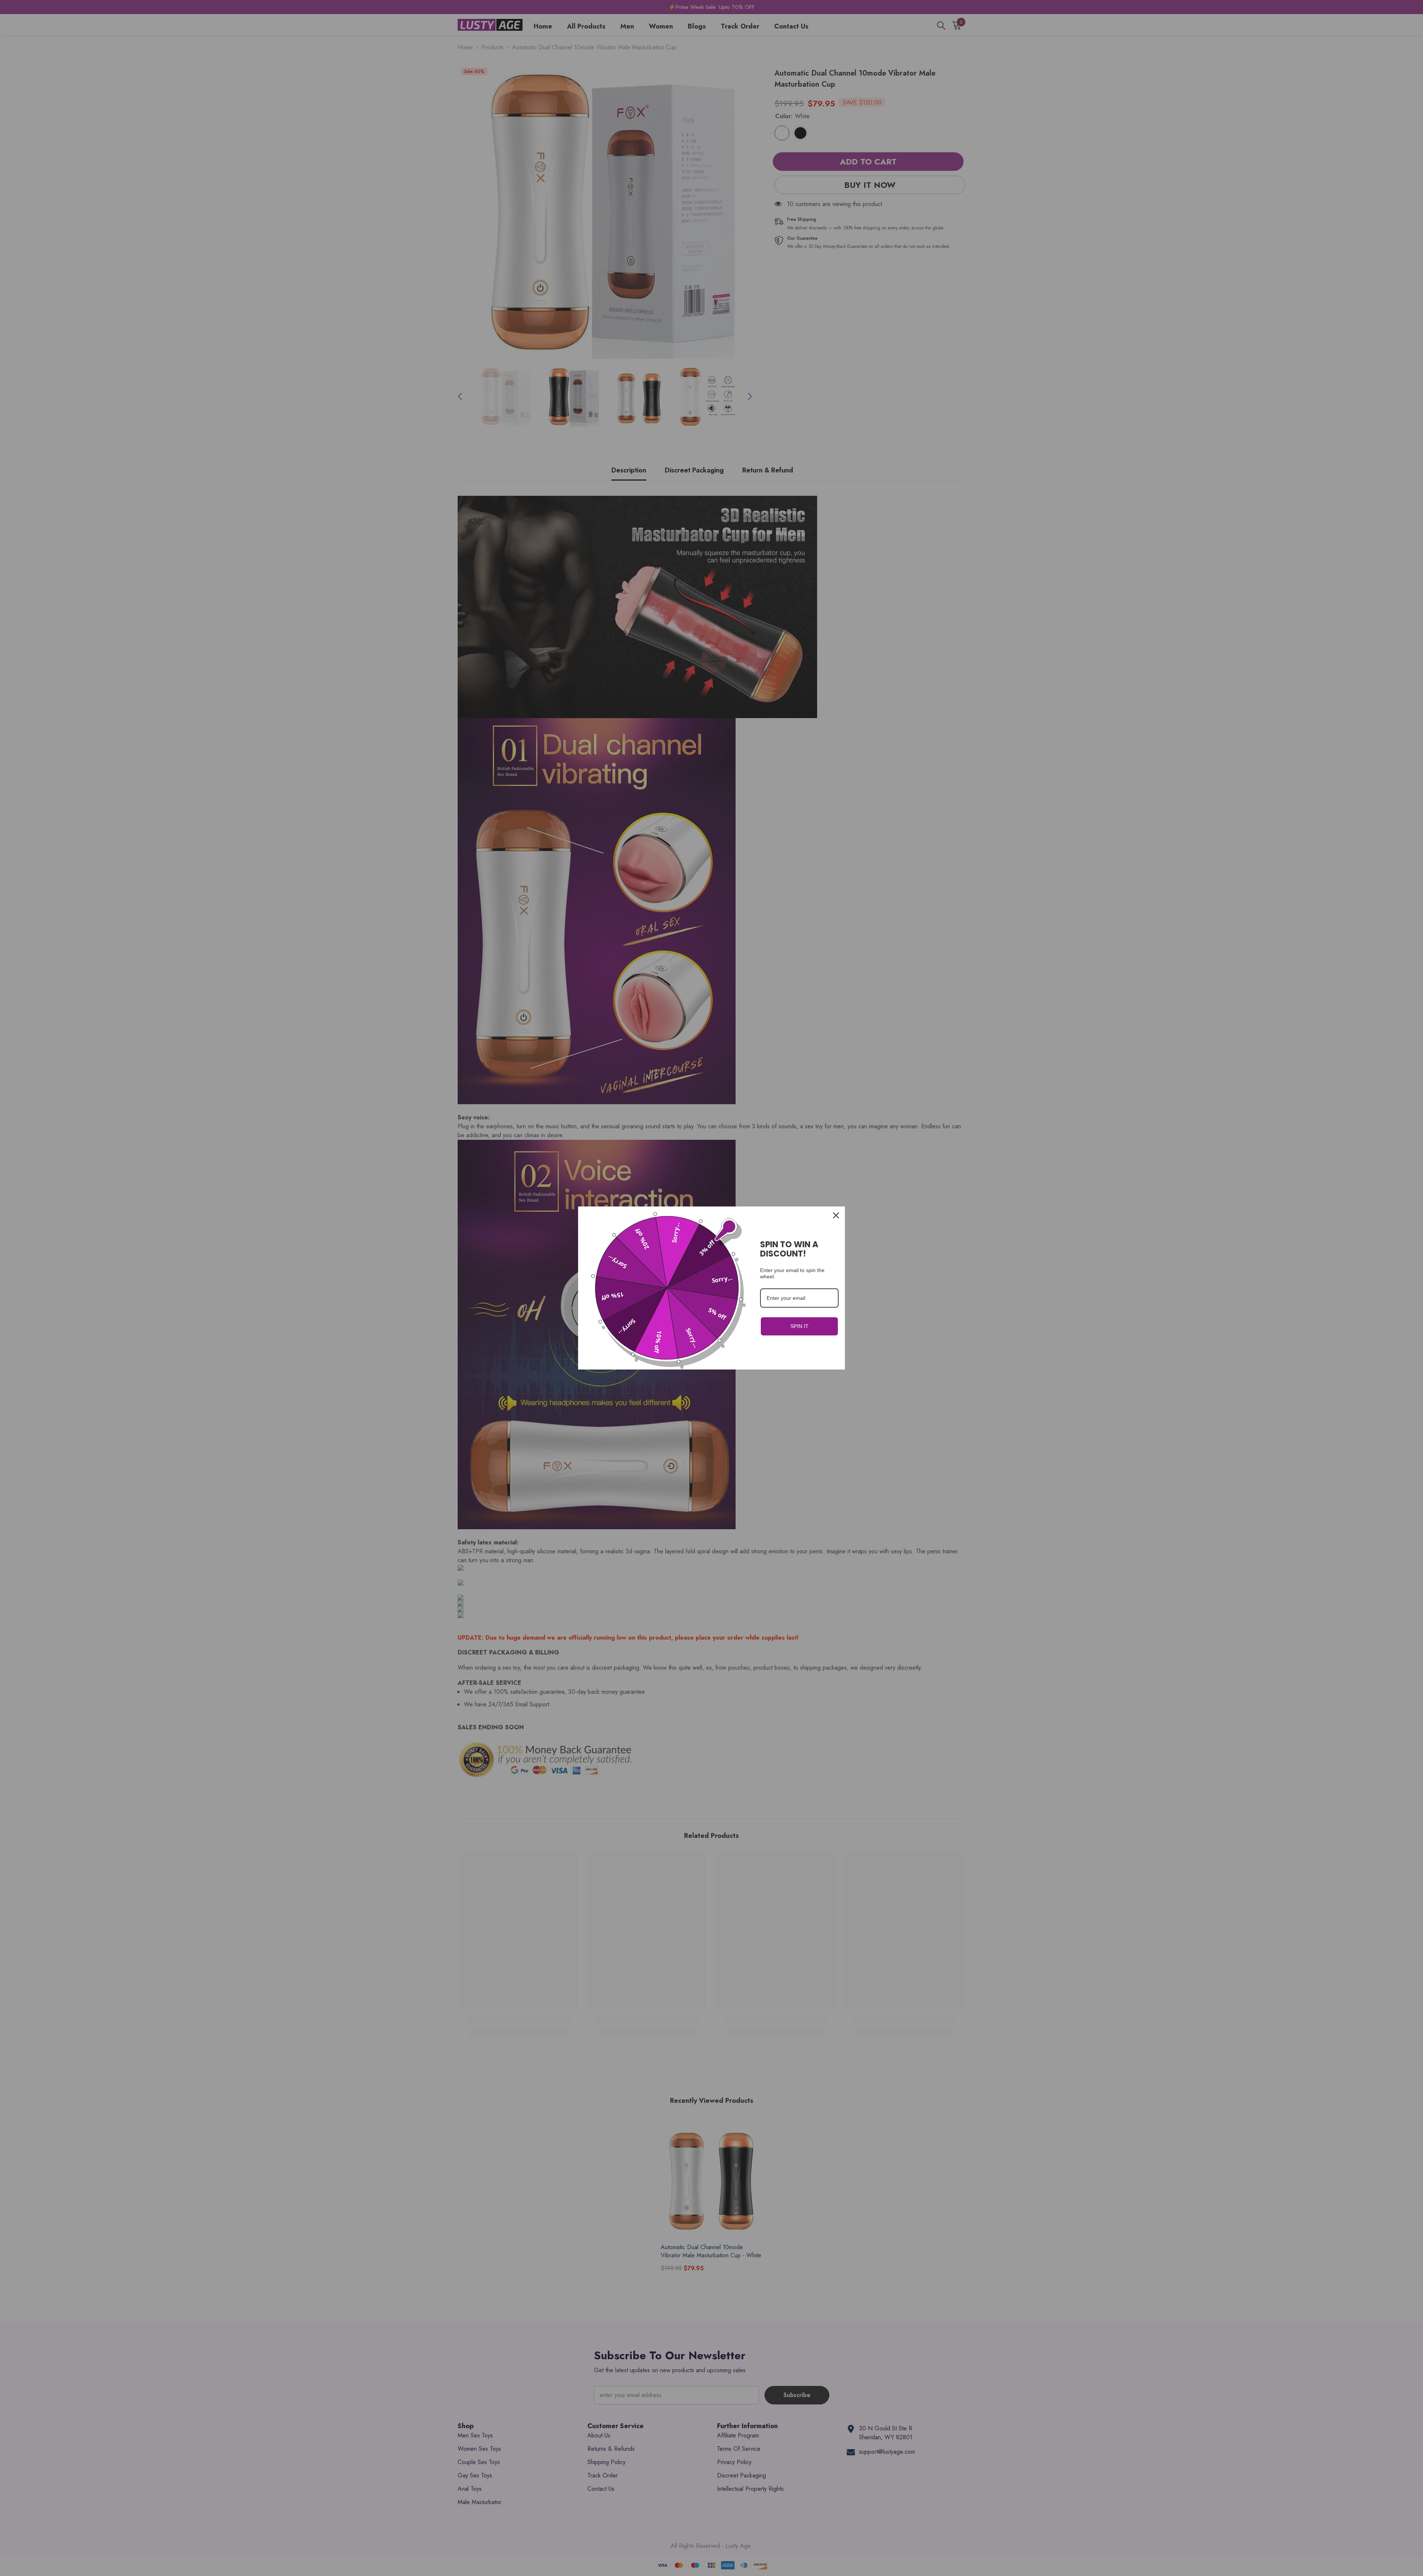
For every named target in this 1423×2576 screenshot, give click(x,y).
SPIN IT (800, 1326)
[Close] (836, 1215)
